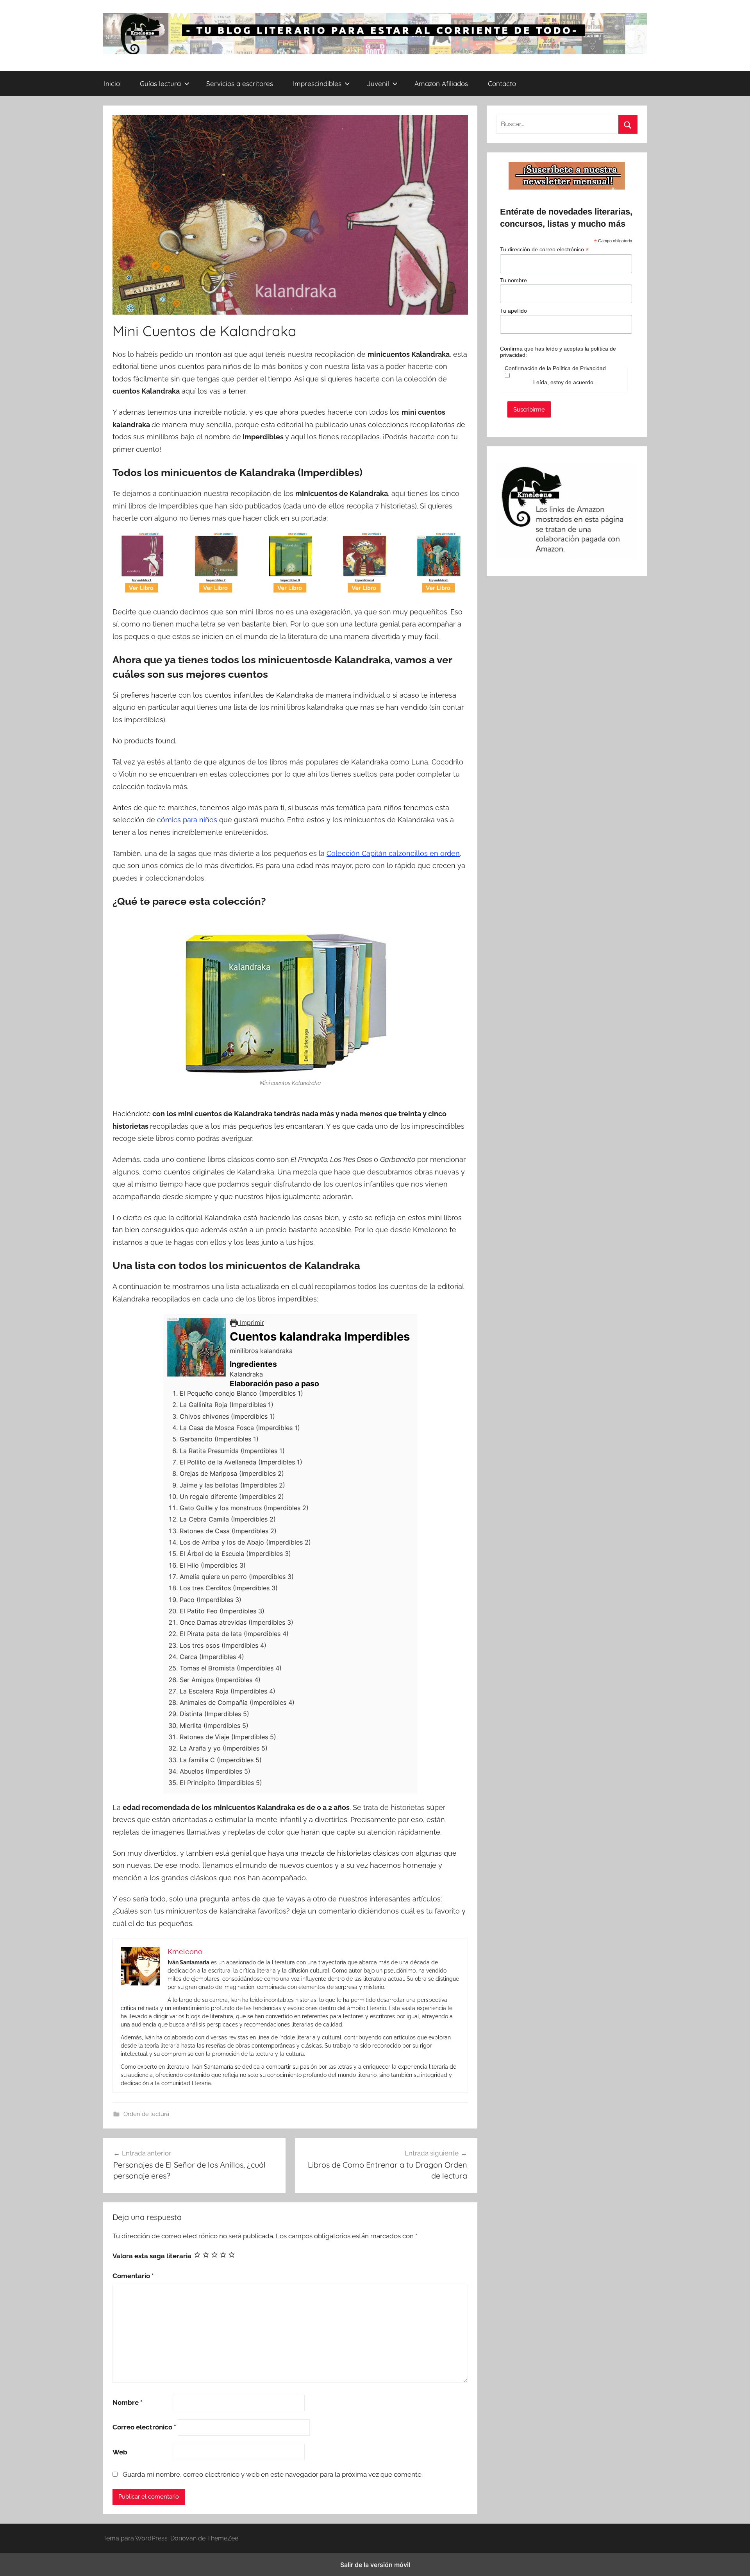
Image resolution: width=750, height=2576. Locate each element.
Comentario (133, 2276)
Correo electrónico (144, 2427)
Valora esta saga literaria (152, 2256)
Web (120, 2452)
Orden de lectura (146, 2114)
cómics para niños (187, 820)
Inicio (112, 83)
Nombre (128, 2402)
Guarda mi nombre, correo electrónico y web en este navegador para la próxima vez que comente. (273, 2474)
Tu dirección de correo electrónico (544, 250)
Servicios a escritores (240, 83)
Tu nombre (513, 280)
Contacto (502, 83)
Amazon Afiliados (441, 83)
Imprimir (251, 1323)
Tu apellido (513, 311)
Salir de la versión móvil (375, 2565)
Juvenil (378, 83)
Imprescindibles (317, 83)
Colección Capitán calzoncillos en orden (393, 853)
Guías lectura (160, 83)
